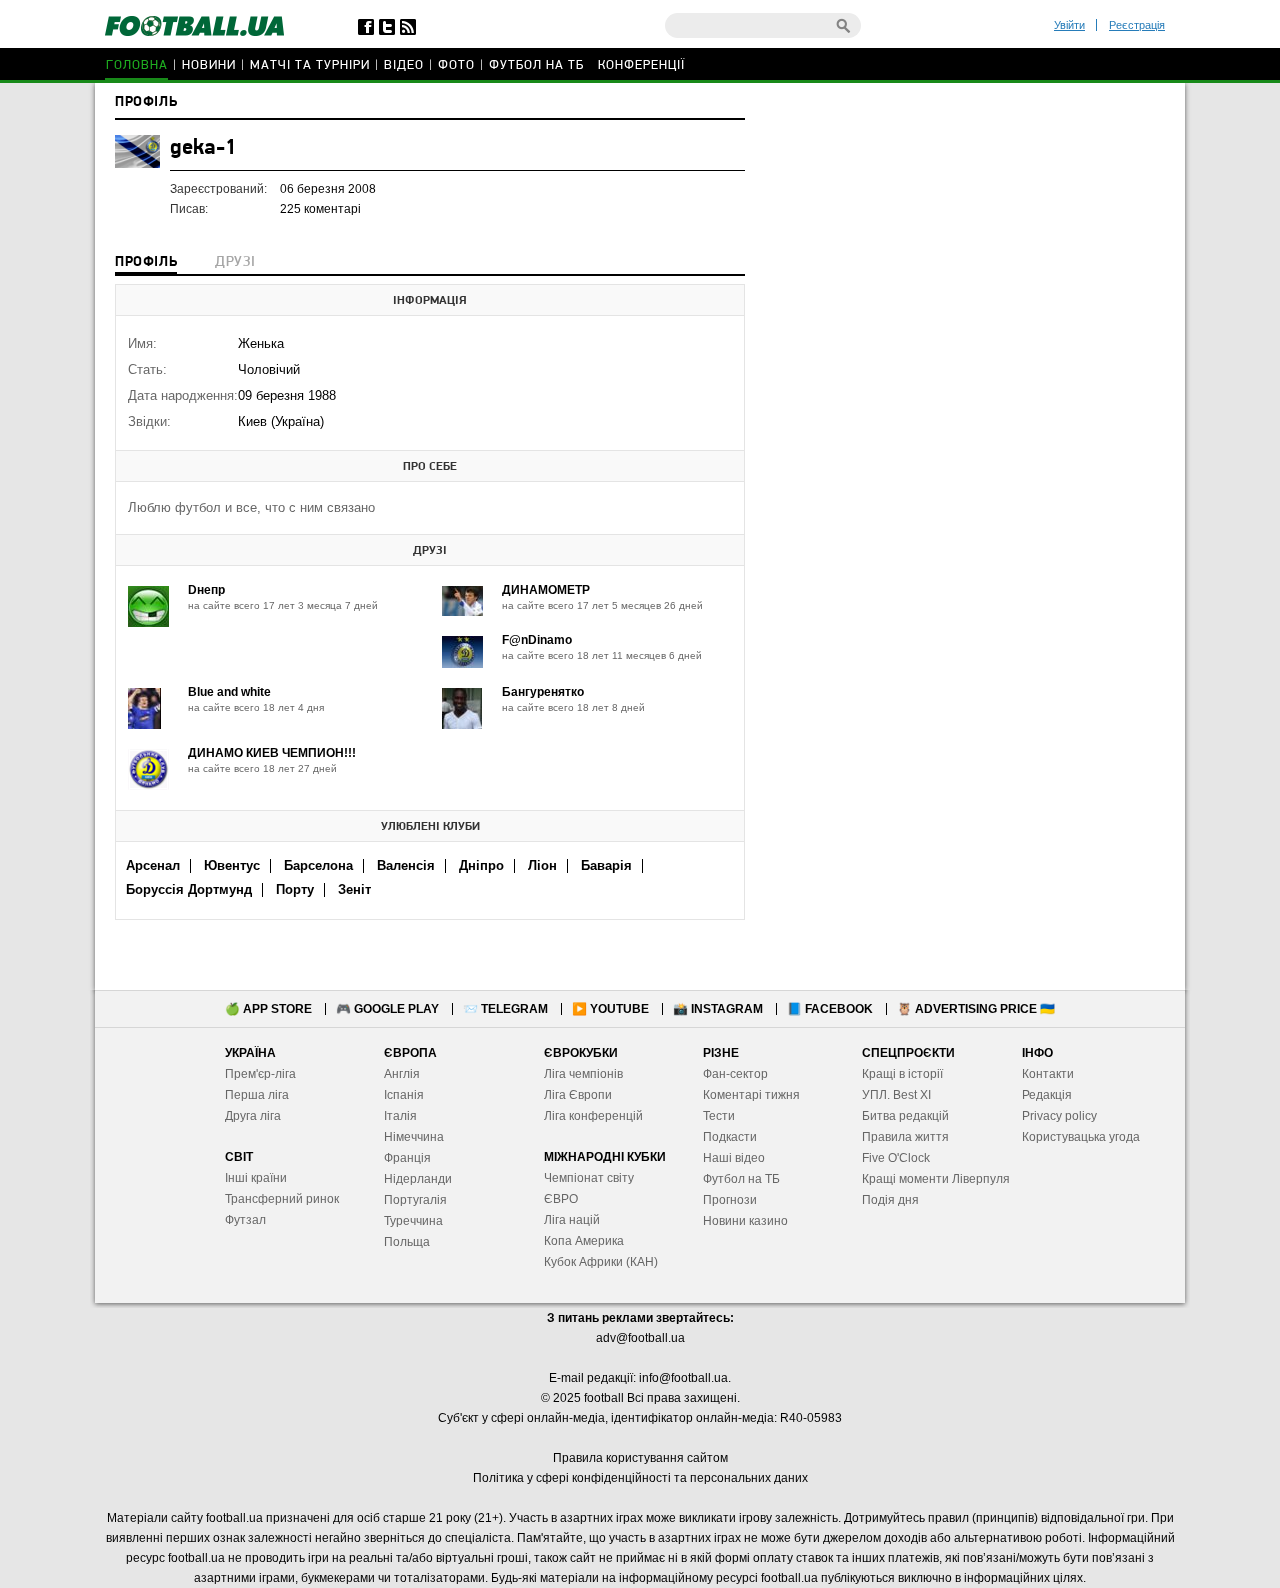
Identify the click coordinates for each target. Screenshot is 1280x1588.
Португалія (415, 1200)
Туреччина (413, 1221)
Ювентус (232, 865)
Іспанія (404, 1095)
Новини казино (745, 1221)
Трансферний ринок (282, 1199)
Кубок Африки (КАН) (601, 1262)
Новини (209, 65)
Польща (407, 1242)
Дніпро (481, 865)
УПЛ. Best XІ (896, 1095)
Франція (407, 1158)
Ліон (542, 865)
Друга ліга (253, 1116)
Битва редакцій (905, 1116)
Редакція (1047, 1095)
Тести (719, 1116)
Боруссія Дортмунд (189, 889)
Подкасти (730, 1137)
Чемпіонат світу (589, 1178)
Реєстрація (1137, 25)
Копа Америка (584, 1241)
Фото (456, 65)
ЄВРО (561, 1199)
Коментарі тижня (751, 1095)
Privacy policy (1059, 1116)
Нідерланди (418, 1179)
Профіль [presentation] (146, 262)
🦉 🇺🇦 (976, 1009)
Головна (137, 65)
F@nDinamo (537, 640)
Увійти (1069, 25)
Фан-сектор (735, 1074)
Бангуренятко (543, 692)
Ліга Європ (574, 1095)
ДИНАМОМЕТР (546, 590)
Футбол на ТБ (536, 65)
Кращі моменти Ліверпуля (936, 1179)
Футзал (245, 1220)
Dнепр (206, 590)
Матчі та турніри (310, 65)
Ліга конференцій (593, 1116)
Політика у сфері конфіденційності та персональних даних (640, 1478)
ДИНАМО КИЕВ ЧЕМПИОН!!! (272, 753)
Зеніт (354, 889)
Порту (295, 889)
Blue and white (229, 692)
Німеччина (414, 1137)
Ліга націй (572, 1220)
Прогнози (730, 1200)
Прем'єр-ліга (260, 1074)
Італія (400, 1116)
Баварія (606, 865)
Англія (402, 1074)
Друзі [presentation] (235, 262)
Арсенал (153, 865)
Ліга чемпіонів (583, 1074)
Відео (404, 65)
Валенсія (406, 865)
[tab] (146, 264)
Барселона (318, 865)
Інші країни (256, 1178)
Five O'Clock (896, 1158)
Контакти (1048, 1074)
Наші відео (734, 1158)
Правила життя (905, 1137)
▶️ (610, 1009)
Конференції (641, 65)
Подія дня (890, 1200)
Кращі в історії (902, 1074)
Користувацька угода (1081, 1137)
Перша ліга (257, 1095)
